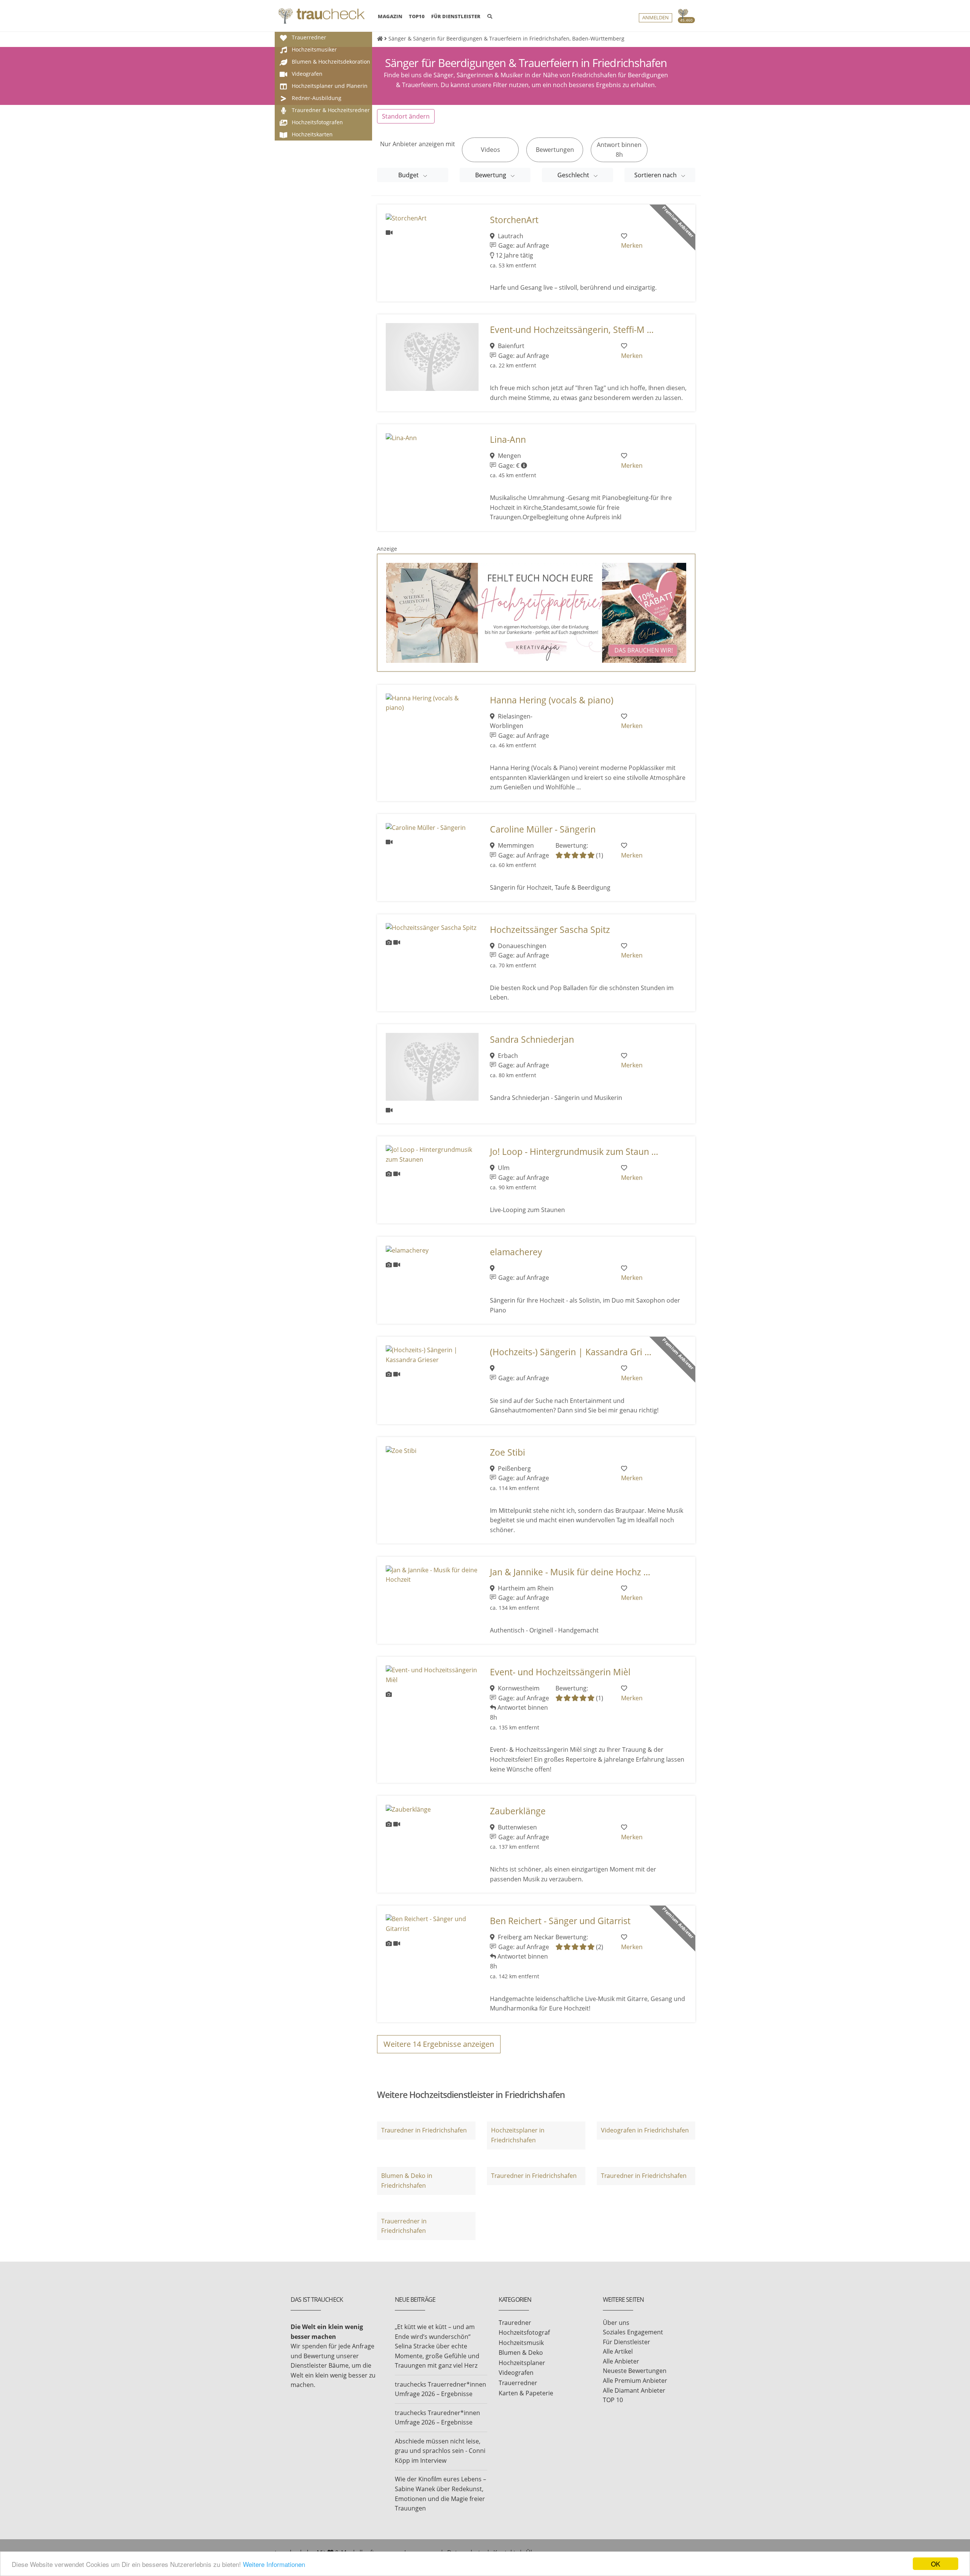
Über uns (616, 2323)
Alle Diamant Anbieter (634, 2390)
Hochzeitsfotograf (524, 2332)
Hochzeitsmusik (521, 2343)
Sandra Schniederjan (532, 1040)
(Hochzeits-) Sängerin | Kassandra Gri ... (571, 1352)
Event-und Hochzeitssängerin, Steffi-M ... (572, 330)
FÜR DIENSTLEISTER (456, 16)
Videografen (516, 2373)
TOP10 (417, 16)
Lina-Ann (508, 440)
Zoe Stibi (508, 1452)
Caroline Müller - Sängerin (543, 829)
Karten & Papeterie (526, 2393)
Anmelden (656, 18)
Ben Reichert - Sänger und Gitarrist (560, 1921)
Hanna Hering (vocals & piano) (552, 700)
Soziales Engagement (633, 2332)
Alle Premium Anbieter (635, 2381)
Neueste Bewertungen (635, 2371)
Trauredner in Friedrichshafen (424, 2130)
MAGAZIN (390, 16)
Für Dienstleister (627, 2342)
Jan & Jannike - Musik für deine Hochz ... (570, 1572)
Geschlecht (574, 175)
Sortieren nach (656, 175)
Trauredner (515, 2323)
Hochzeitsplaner (522, 2363)
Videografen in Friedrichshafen (645, 2130)
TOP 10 (613, 2400)
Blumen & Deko (521, 2353)
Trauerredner (518, 2383)
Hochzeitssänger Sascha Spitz (550, 930)
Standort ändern (406, 116)
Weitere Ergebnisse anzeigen (439, 2044)
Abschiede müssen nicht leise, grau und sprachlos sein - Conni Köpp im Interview (440, 2451)
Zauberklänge (518, 1811)
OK (936, 2564)
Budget (409, 175)
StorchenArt (514, 220)
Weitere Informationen (274, 2564)
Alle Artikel (618, 2351)
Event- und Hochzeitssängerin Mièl (560, 1672)
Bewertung (491, 175)
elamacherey (516, 1252)
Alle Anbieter (621, 2361)
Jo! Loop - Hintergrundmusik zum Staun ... (574, 1152)
